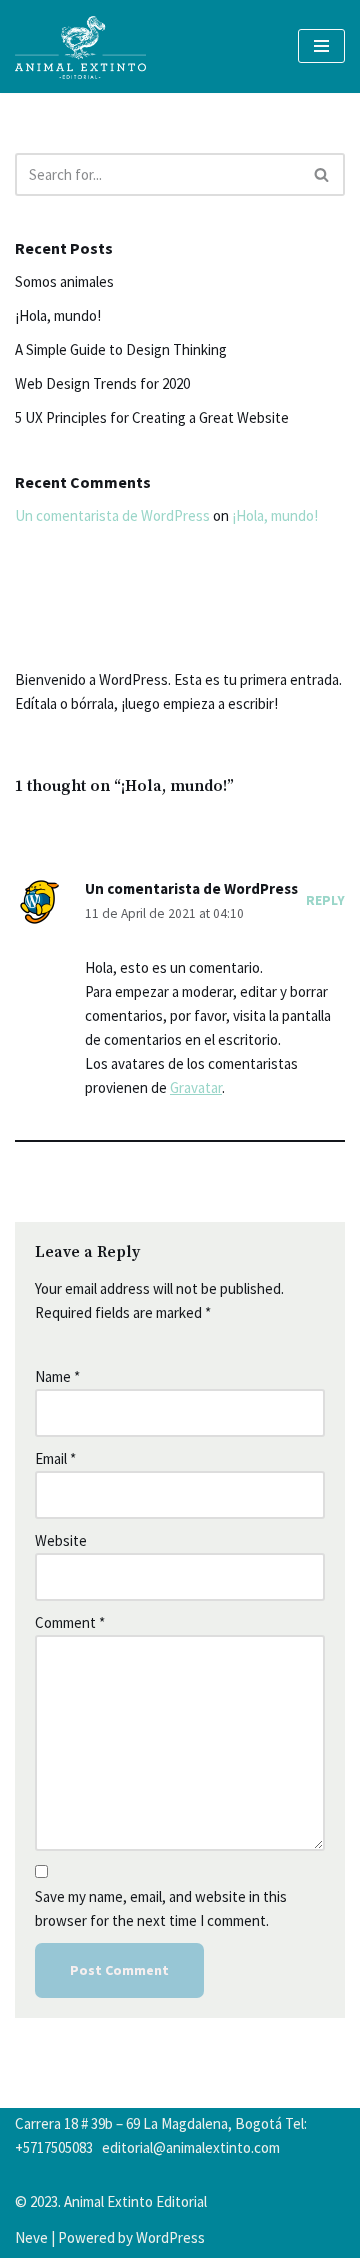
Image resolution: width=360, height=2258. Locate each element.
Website (61, 1540)
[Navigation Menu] (321, 46)
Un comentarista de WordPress (112, 515)
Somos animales (64, 281)
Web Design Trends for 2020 (102, 383)
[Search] (322, 174)
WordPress (170, 2237)
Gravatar (196, 1087)
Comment (70, 1622)
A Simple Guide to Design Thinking (121, 349)
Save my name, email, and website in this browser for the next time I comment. (161, 1908)
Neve (31, 2237)
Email (55, 1458)
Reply (325, 900)
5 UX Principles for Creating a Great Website (152, 417)
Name (57, 1376)
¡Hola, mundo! (58, 315)
